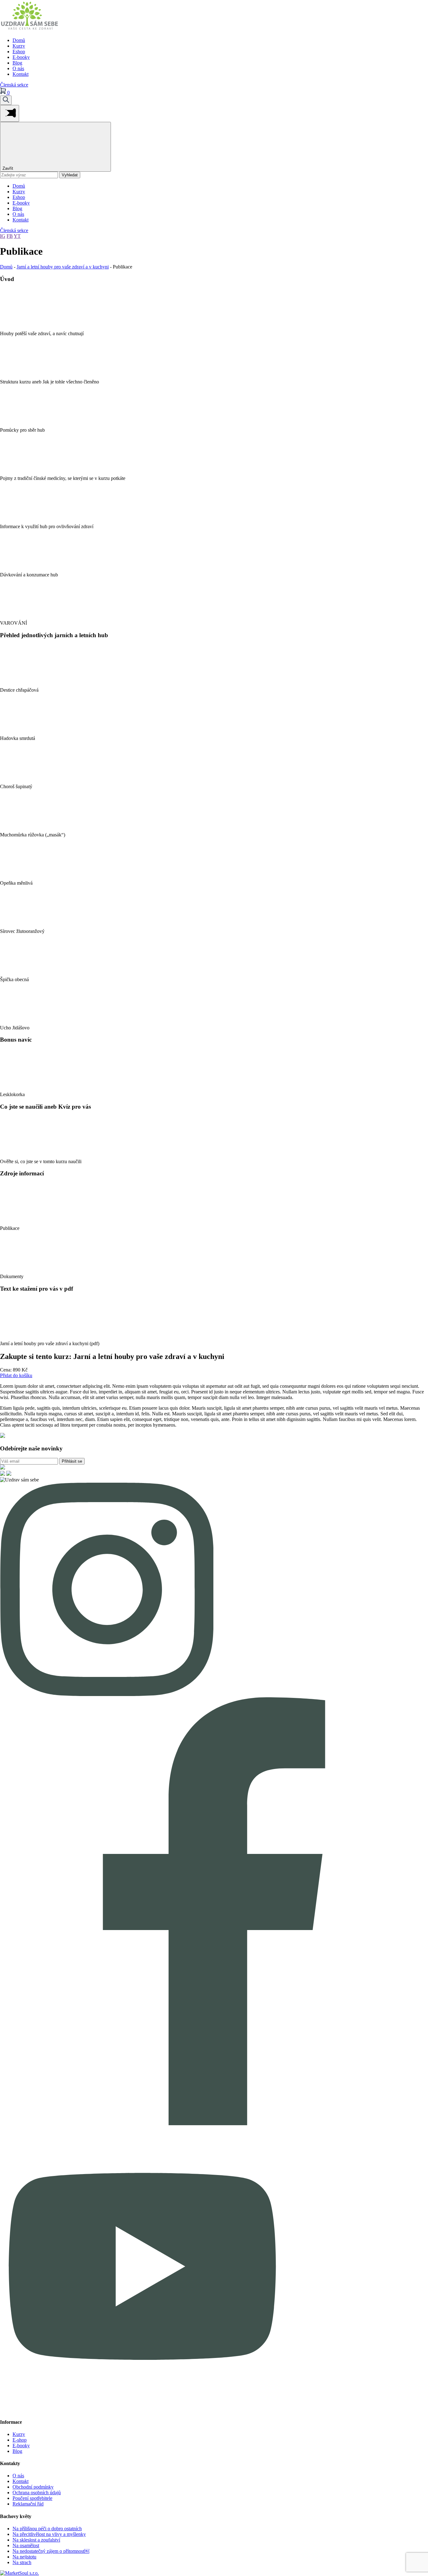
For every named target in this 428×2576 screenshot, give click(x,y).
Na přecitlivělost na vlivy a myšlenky (49, 2534)
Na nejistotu (24, 2557)
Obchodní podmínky (33, 2487)
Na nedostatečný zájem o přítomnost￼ (51, 2551)
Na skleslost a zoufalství (36, 2540)
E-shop (20, 2440)
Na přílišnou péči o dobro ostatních (47, 2529)
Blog (17, 63)
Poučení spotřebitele (32, 2498)
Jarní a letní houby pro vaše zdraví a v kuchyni (63, 267)
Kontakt (21, 74)
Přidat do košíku (16, 1375)
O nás (18, 68)
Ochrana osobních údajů (37, 2493)
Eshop (19, 52)
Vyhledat (70, 175)
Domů (19, 40)
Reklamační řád (28, 2504)
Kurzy (19, 46)
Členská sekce (14, 85)
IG (3, 236)
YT (17, 236)
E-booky (21, 57)
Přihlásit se (72, 1461)
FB (10, 236)
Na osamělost (26, 2545)
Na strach (22, 2562)
